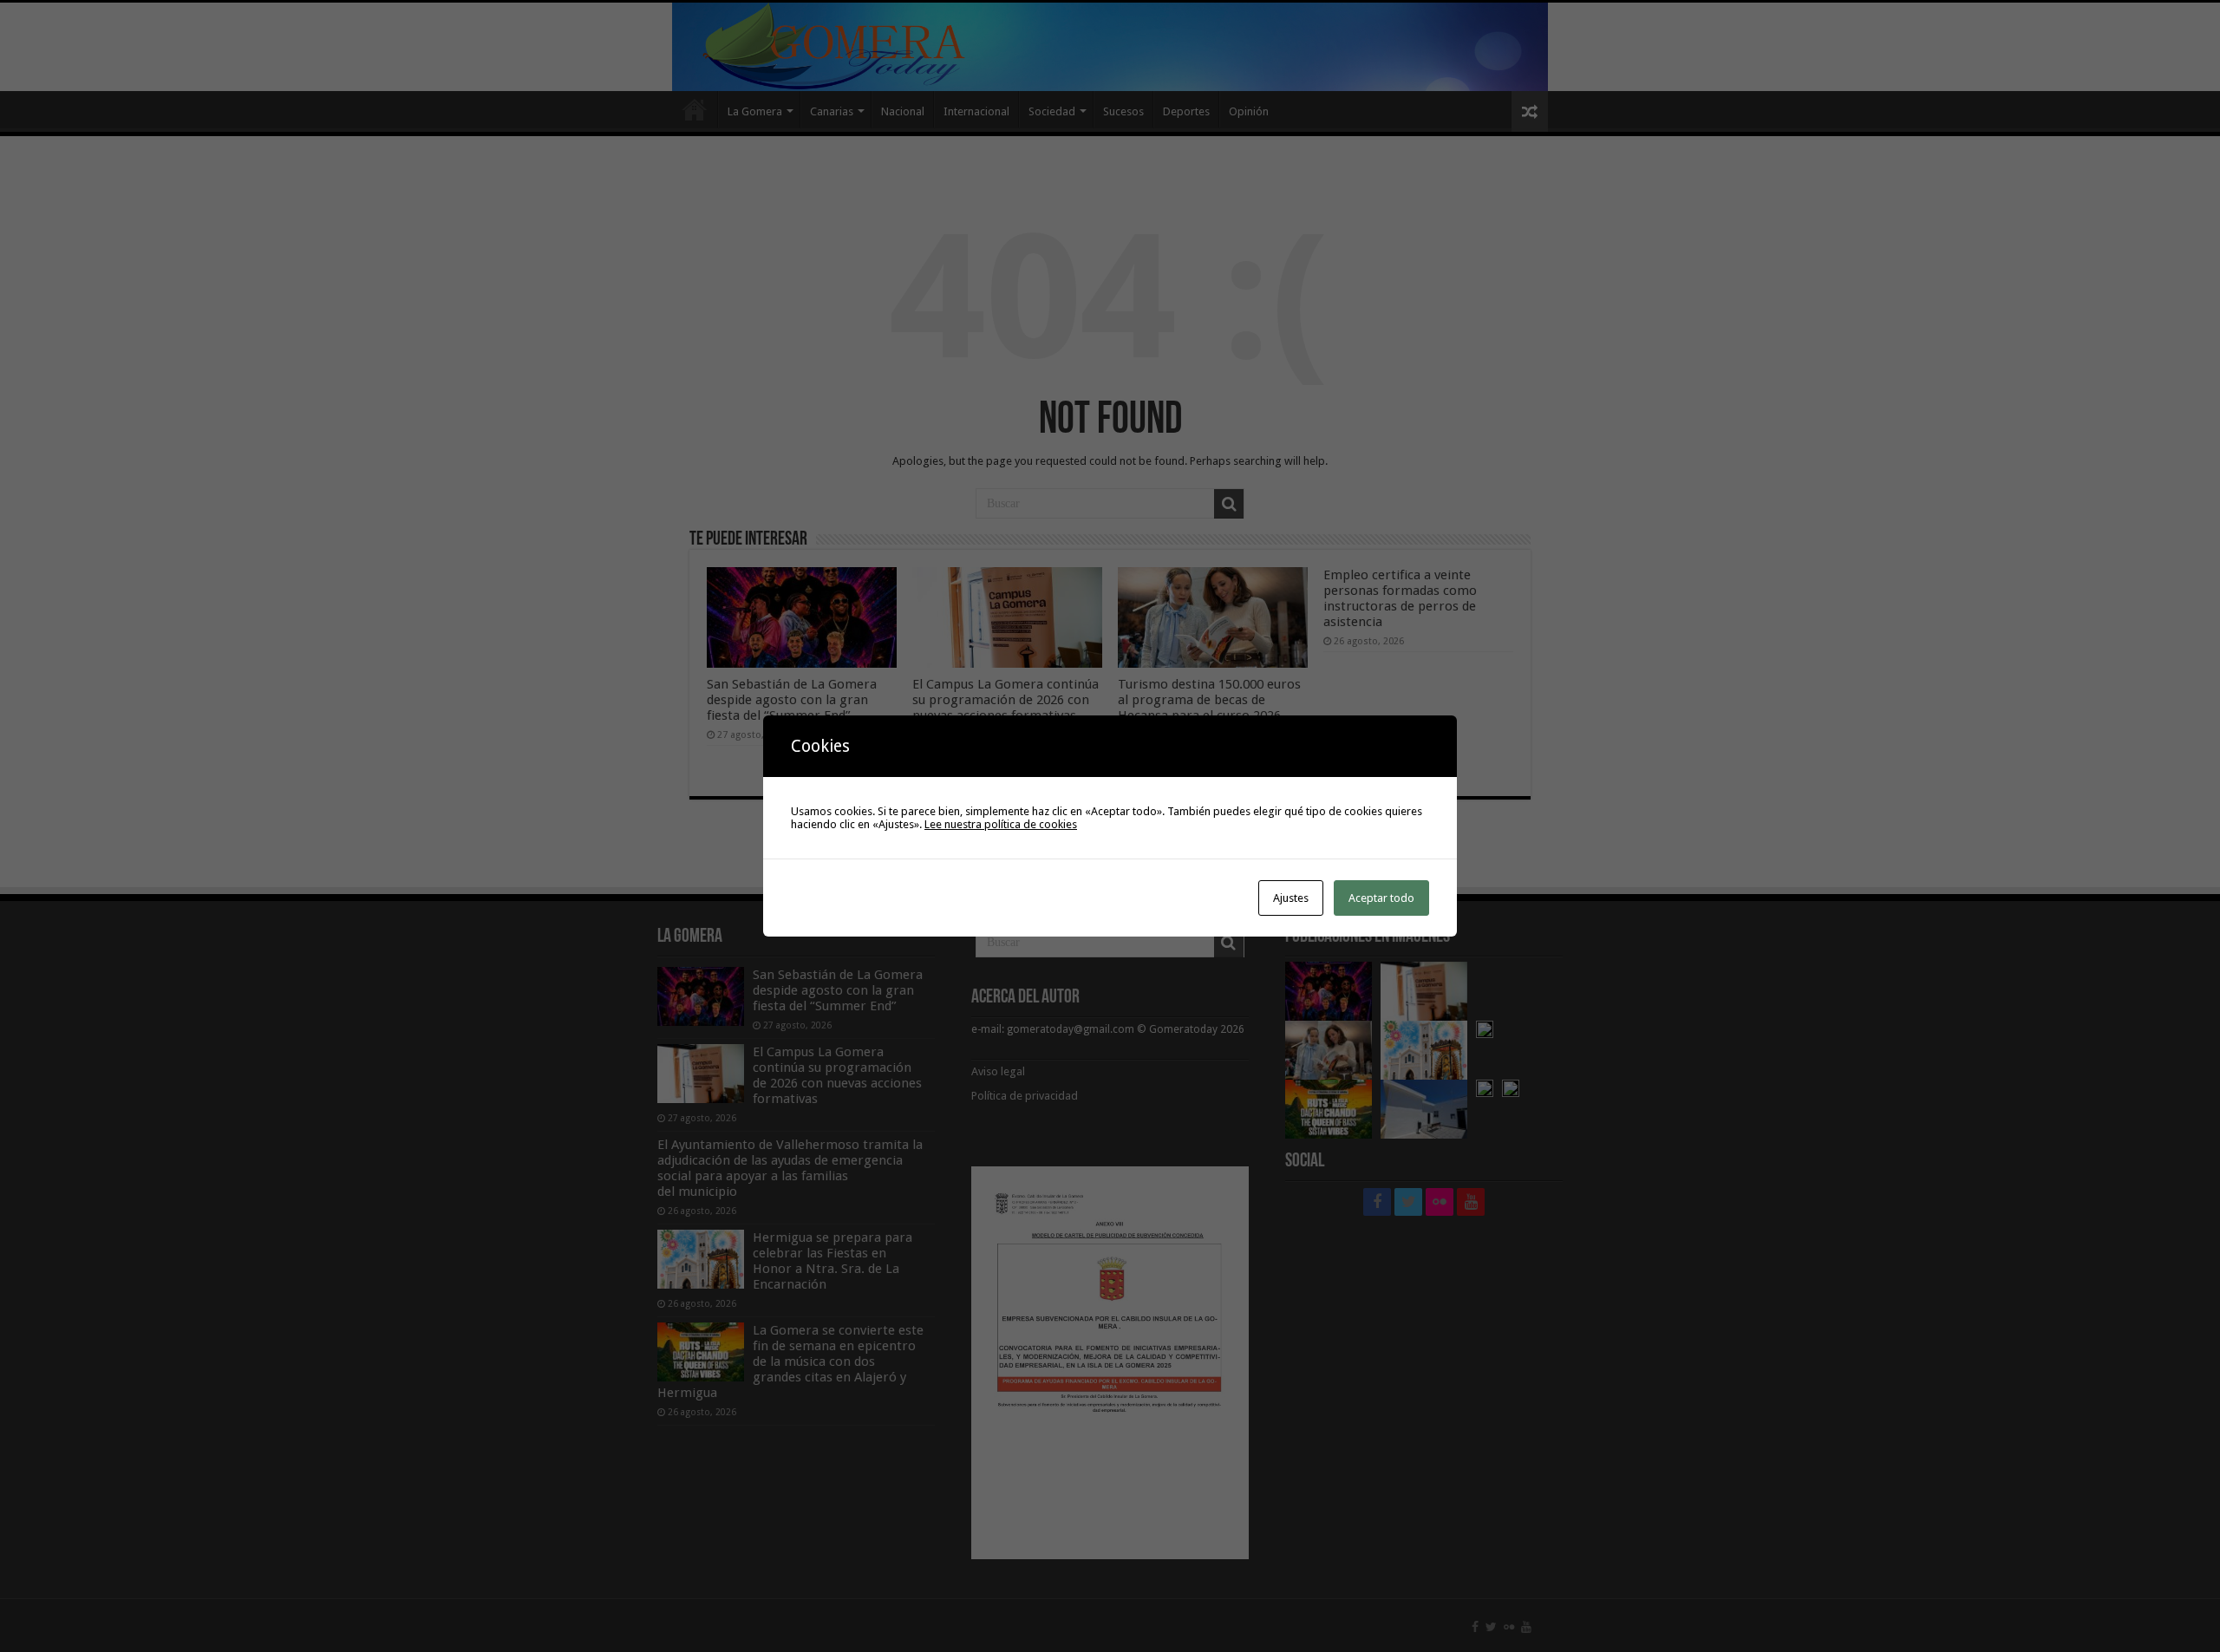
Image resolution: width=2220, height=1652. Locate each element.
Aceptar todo (1381, 898)
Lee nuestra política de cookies (1001, 824)
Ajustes (1291, 898)
